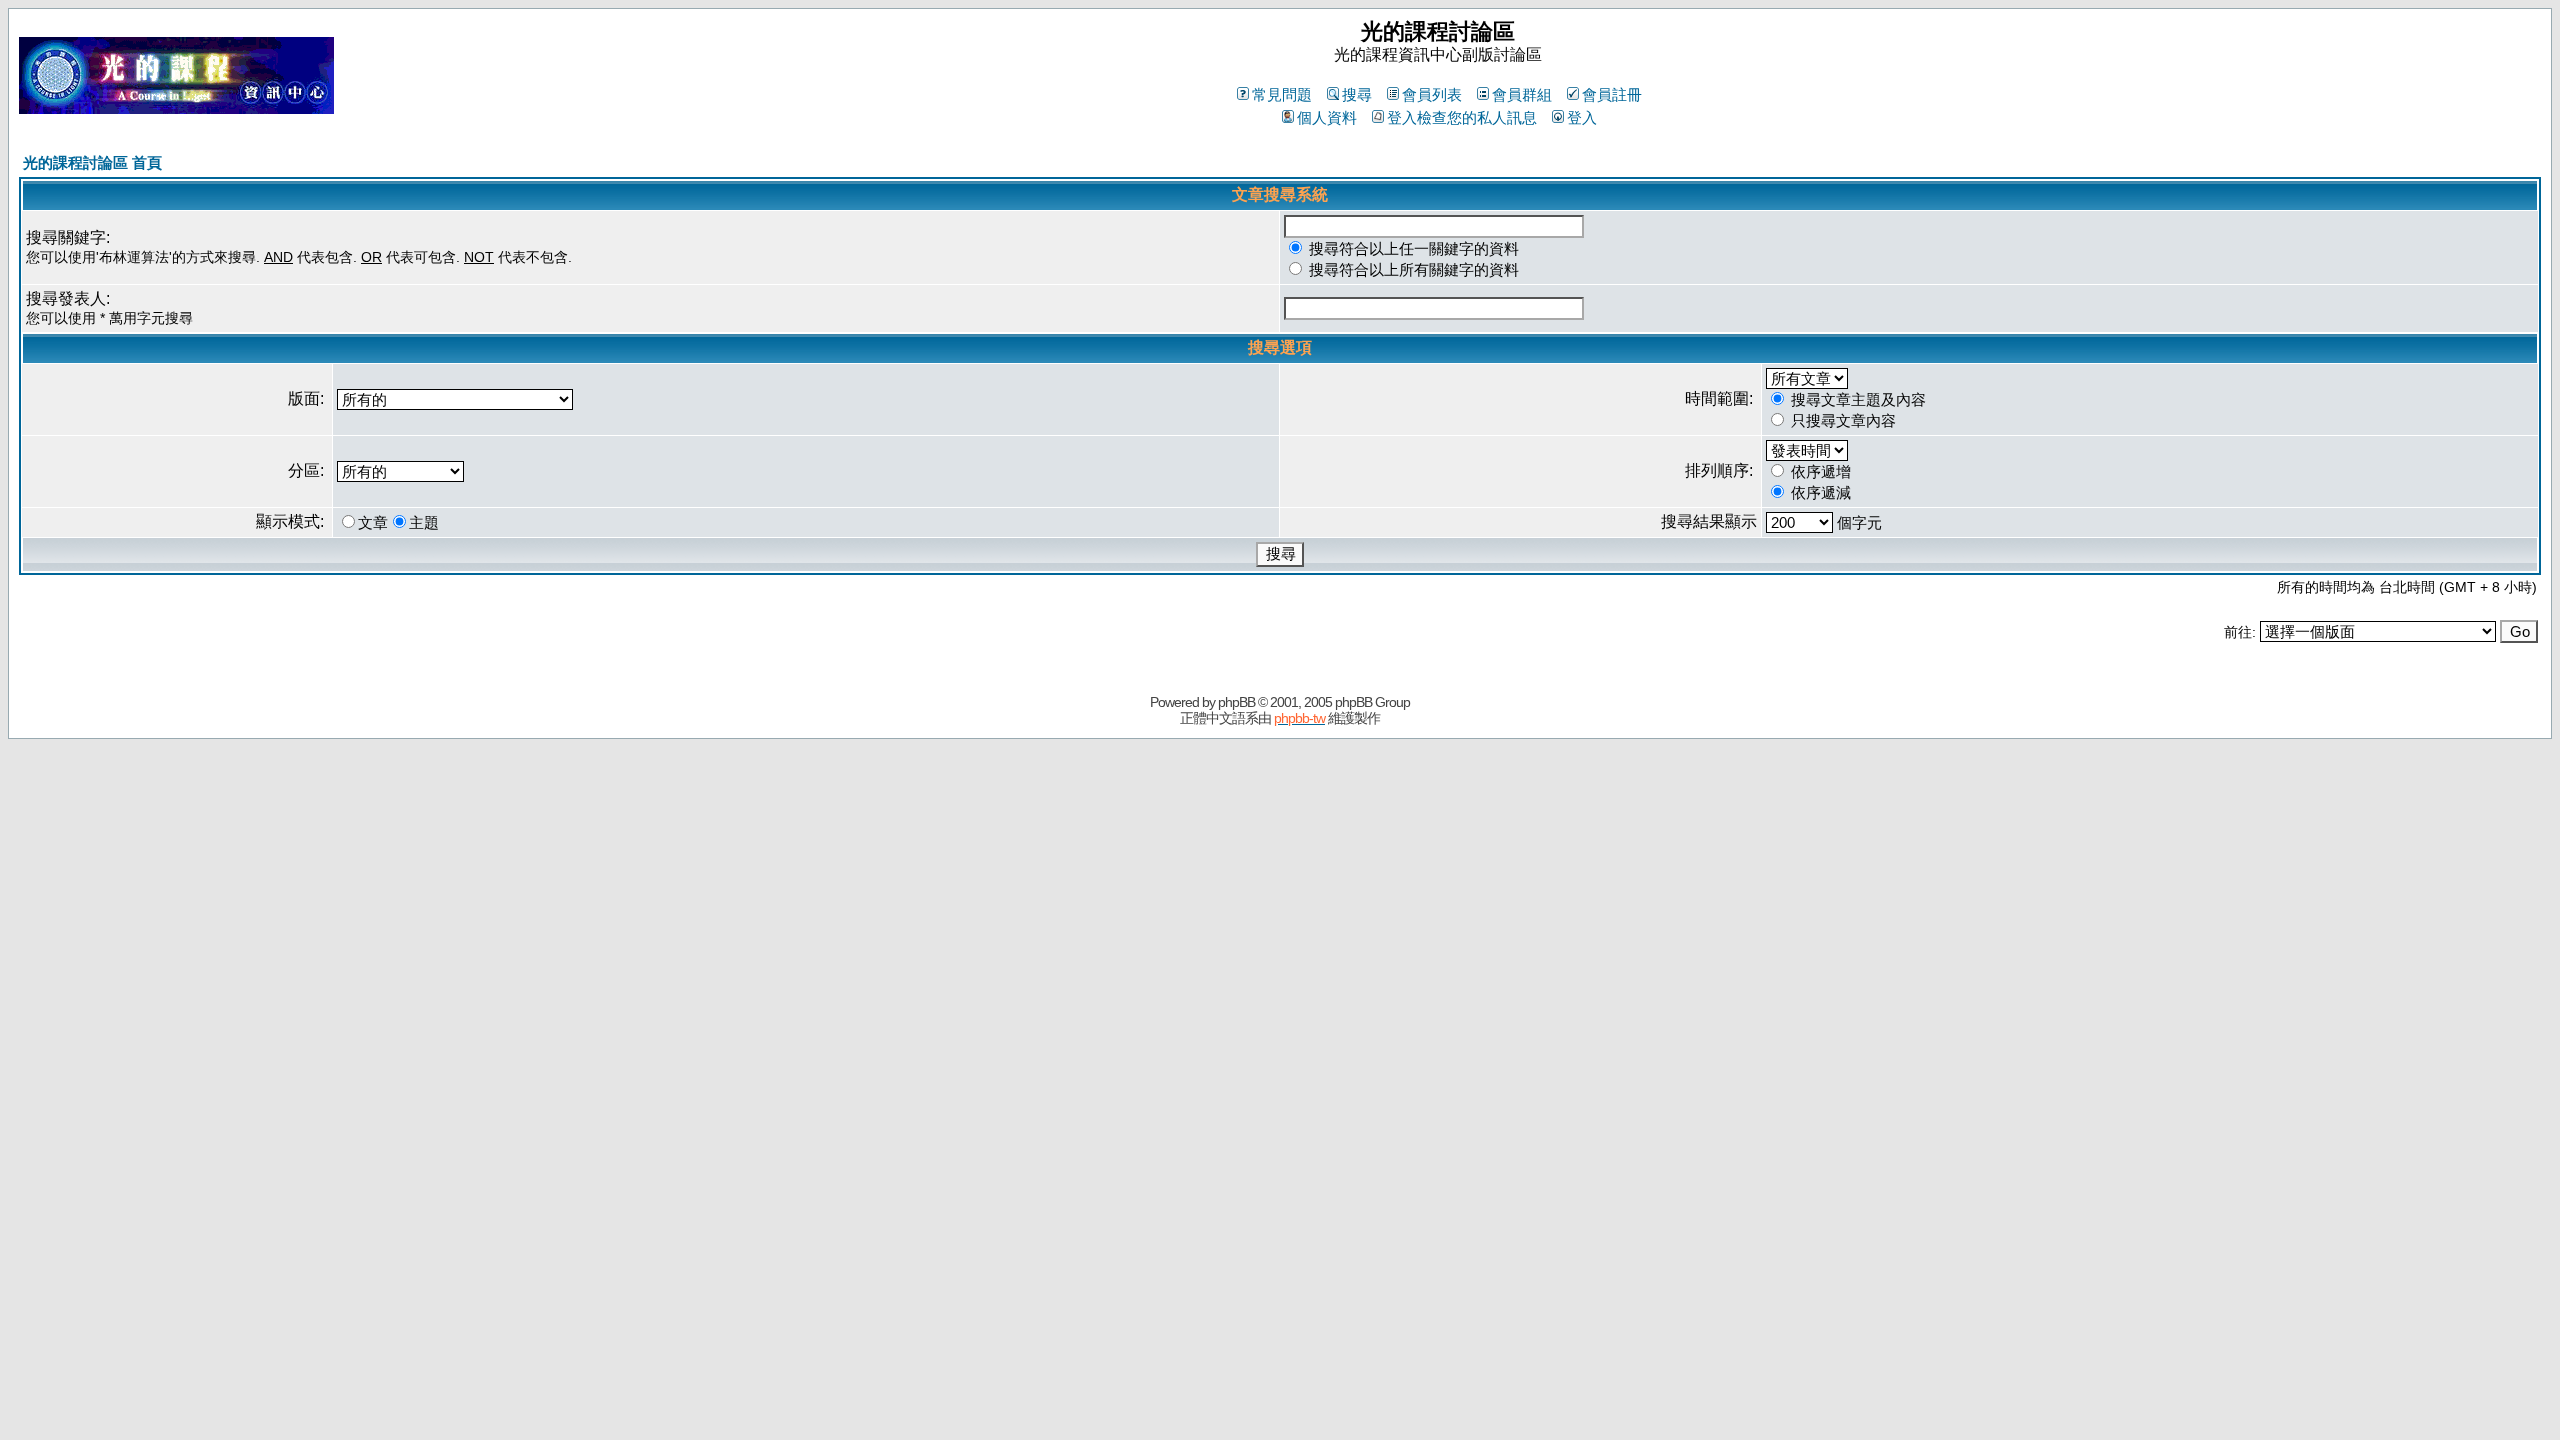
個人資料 (1327, 117)
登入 (1582, 117)
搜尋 (1357, 94)
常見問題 (1282, 94)
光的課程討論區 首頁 (92, 162)
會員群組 (1522, 94)
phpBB (1236, 702)
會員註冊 (1612, 94)
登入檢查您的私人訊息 (1462, 117)
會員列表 (1432, 94)
